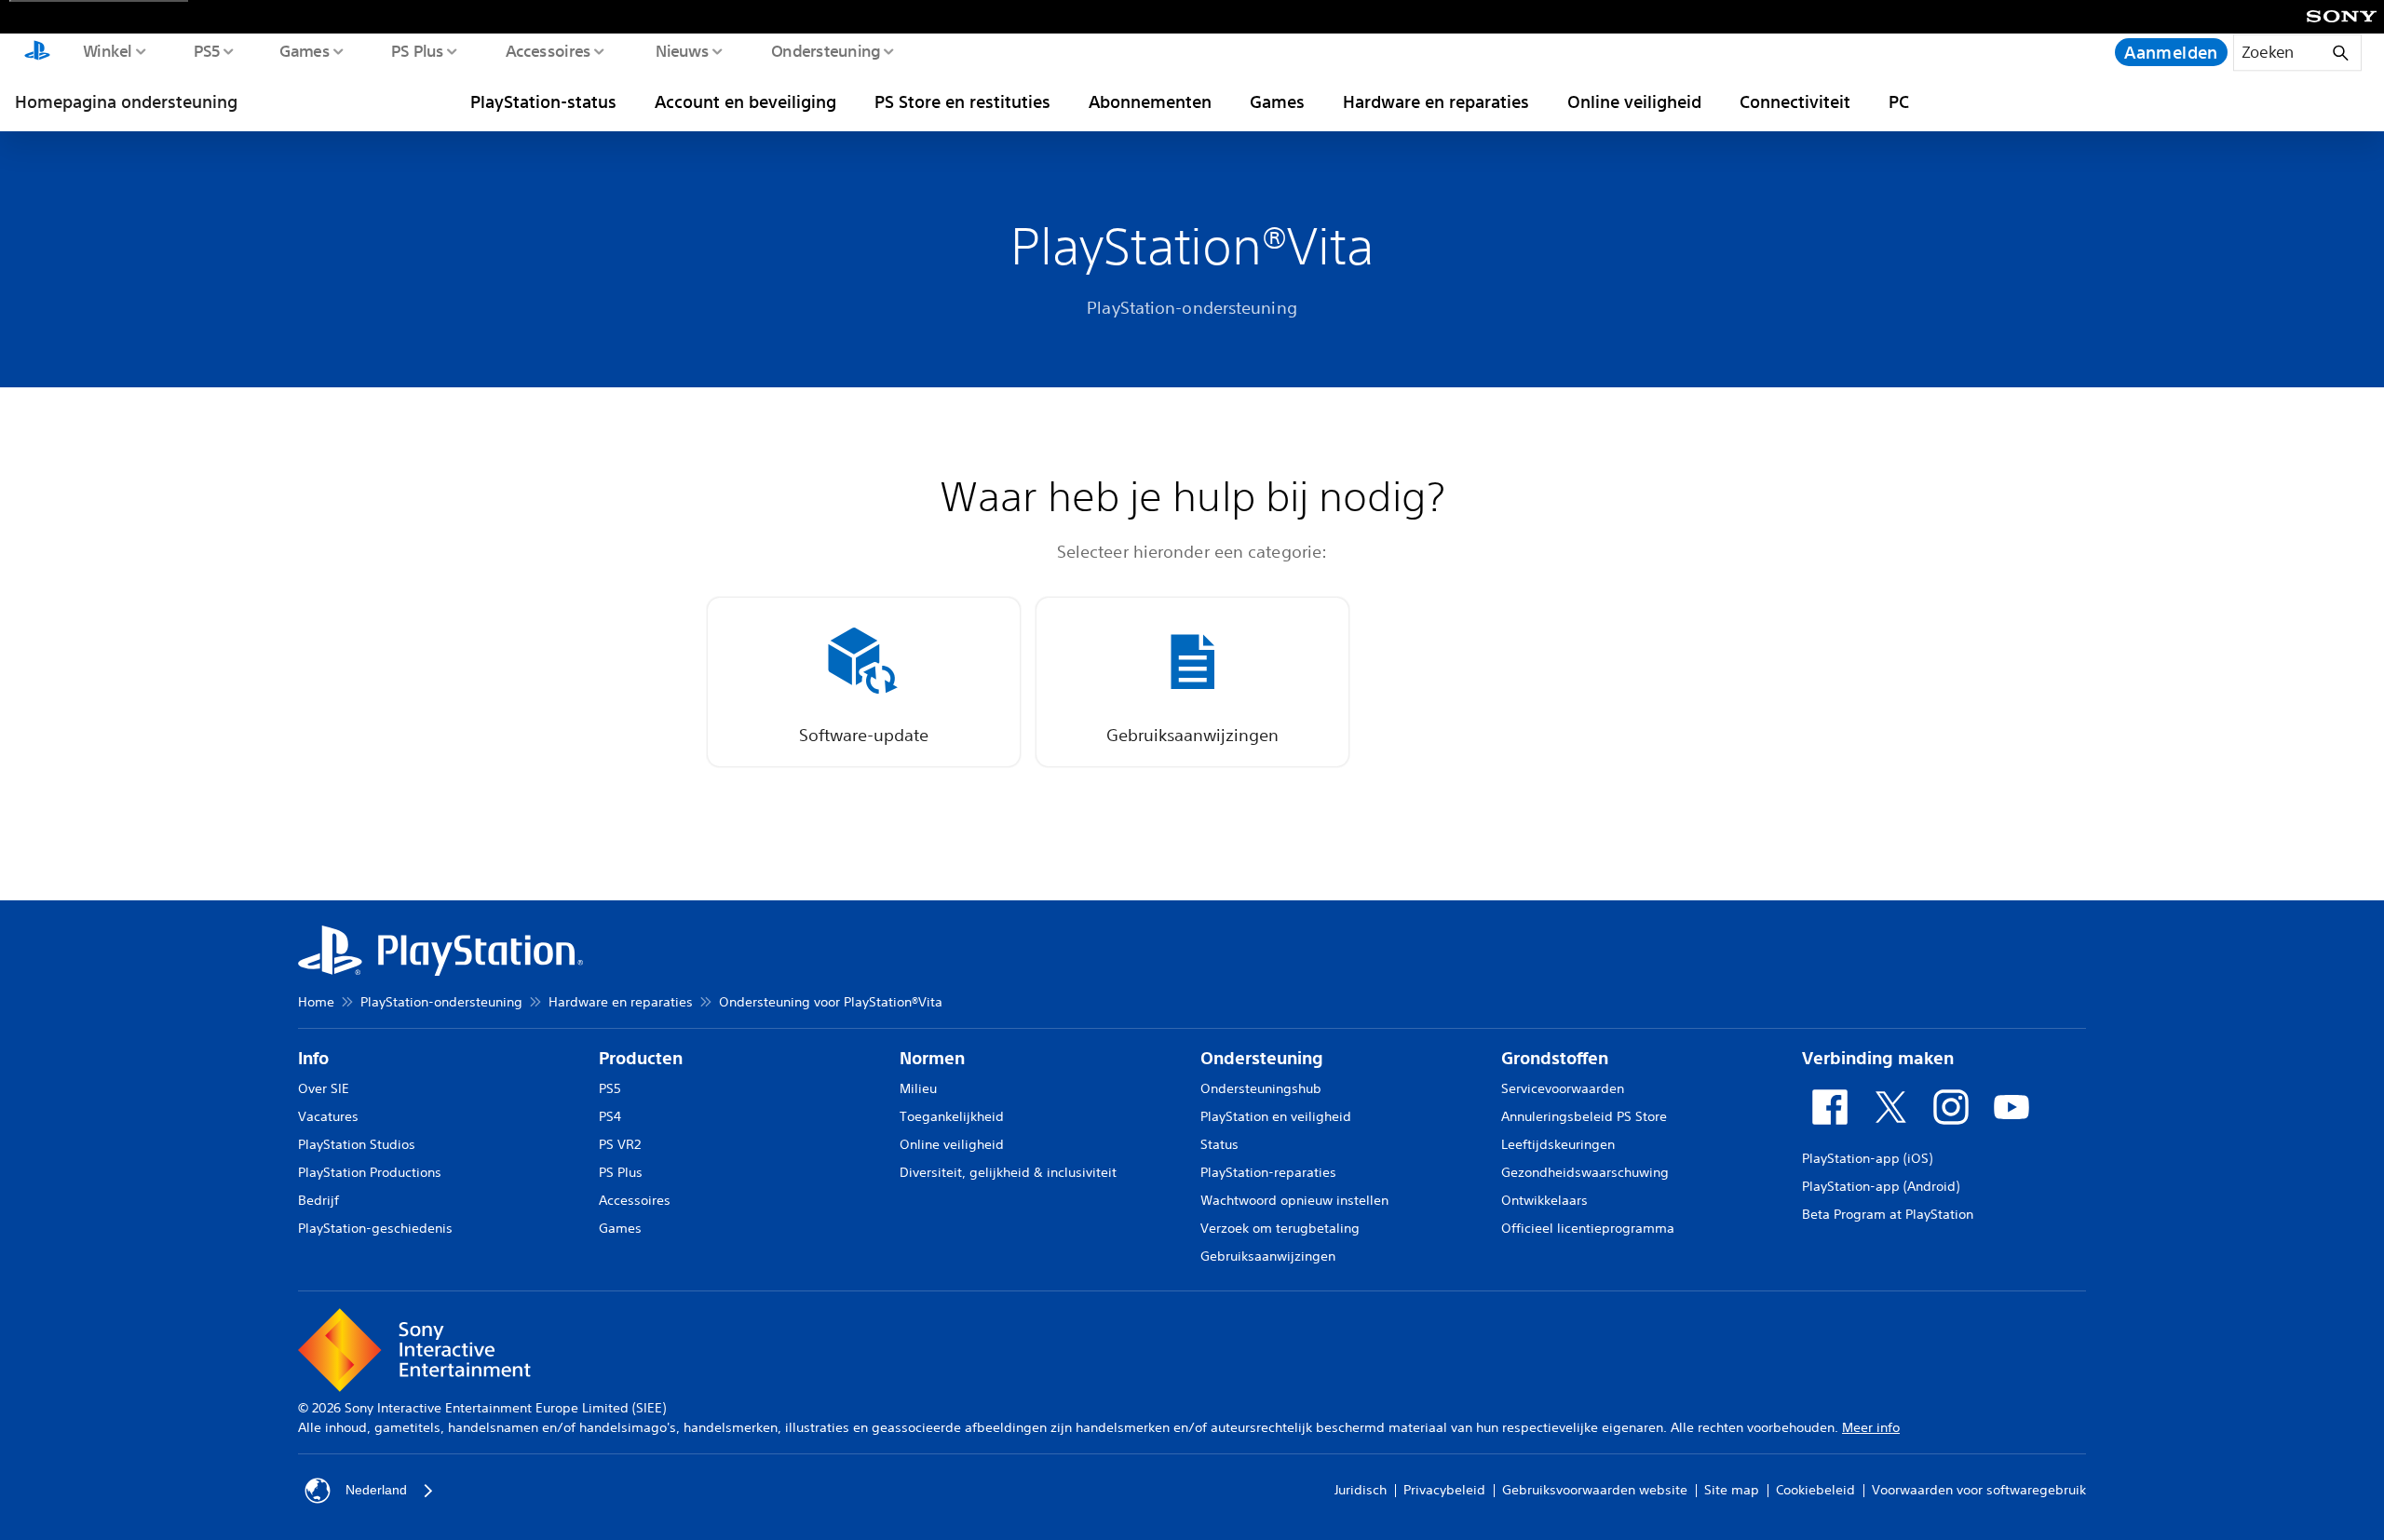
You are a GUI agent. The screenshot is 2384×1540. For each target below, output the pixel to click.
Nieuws (682, 50)
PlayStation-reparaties (1268, 1172)
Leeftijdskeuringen (1558, 1144)
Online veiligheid (1634, 101)
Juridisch (1361, 1490)
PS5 (206, 50)
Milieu (918, 1088)
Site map (1732, 1490)
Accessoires (548, 50)
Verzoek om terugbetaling (1280, 1228)
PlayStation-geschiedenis (375, 1228)
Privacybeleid (1444, 1490)
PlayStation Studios (357, 1144)
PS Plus (417, 50)
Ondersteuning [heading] (1262, 1058)
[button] (864, 682)
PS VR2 (620, 1144)
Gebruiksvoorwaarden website (1595, 1490)
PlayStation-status (543, 101)
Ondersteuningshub (1261, 1088)
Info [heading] (313, 1058)
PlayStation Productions (370, 1172)
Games (304, 50)
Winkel (107, 50)
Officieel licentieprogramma (1588, 1228)
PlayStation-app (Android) (1881, 1186)
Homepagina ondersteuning (126, 101)
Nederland (376, 1490)
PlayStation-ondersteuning (441, 1002)
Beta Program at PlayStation (1888, 1214)
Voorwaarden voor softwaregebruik (1979, 1490)
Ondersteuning (825, 50)
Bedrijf (318, 1200)
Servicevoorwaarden (1563, 1088)
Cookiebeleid (1815, 1490)
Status (1219, 1144)
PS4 (610, 1116)
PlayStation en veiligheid (1276, 1116)
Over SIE (324, 1088)
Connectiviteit (1795, 101)
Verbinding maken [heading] (1878, 1058)
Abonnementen (1150, 101)
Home (316, 1002)
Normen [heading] (932, 1058)
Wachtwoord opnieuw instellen (1294, 1200)
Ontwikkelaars (1544, 1200)
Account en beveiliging (745, 101)
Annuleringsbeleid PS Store (1584, 1116)
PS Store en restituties (962, 101)
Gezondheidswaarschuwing (1585, 1172)
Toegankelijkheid (952, 1116)
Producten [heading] (641, 1058)
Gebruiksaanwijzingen (1268, 1256)
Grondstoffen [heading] (1555, 1058)
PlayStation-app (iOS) (1867, 1158)
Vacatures (328, 1116)
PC (1899, 101)
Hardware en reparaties (1436, 101)
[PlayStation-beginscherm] (37, 52)
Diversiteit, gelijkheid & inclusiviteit (1008, 1172)
